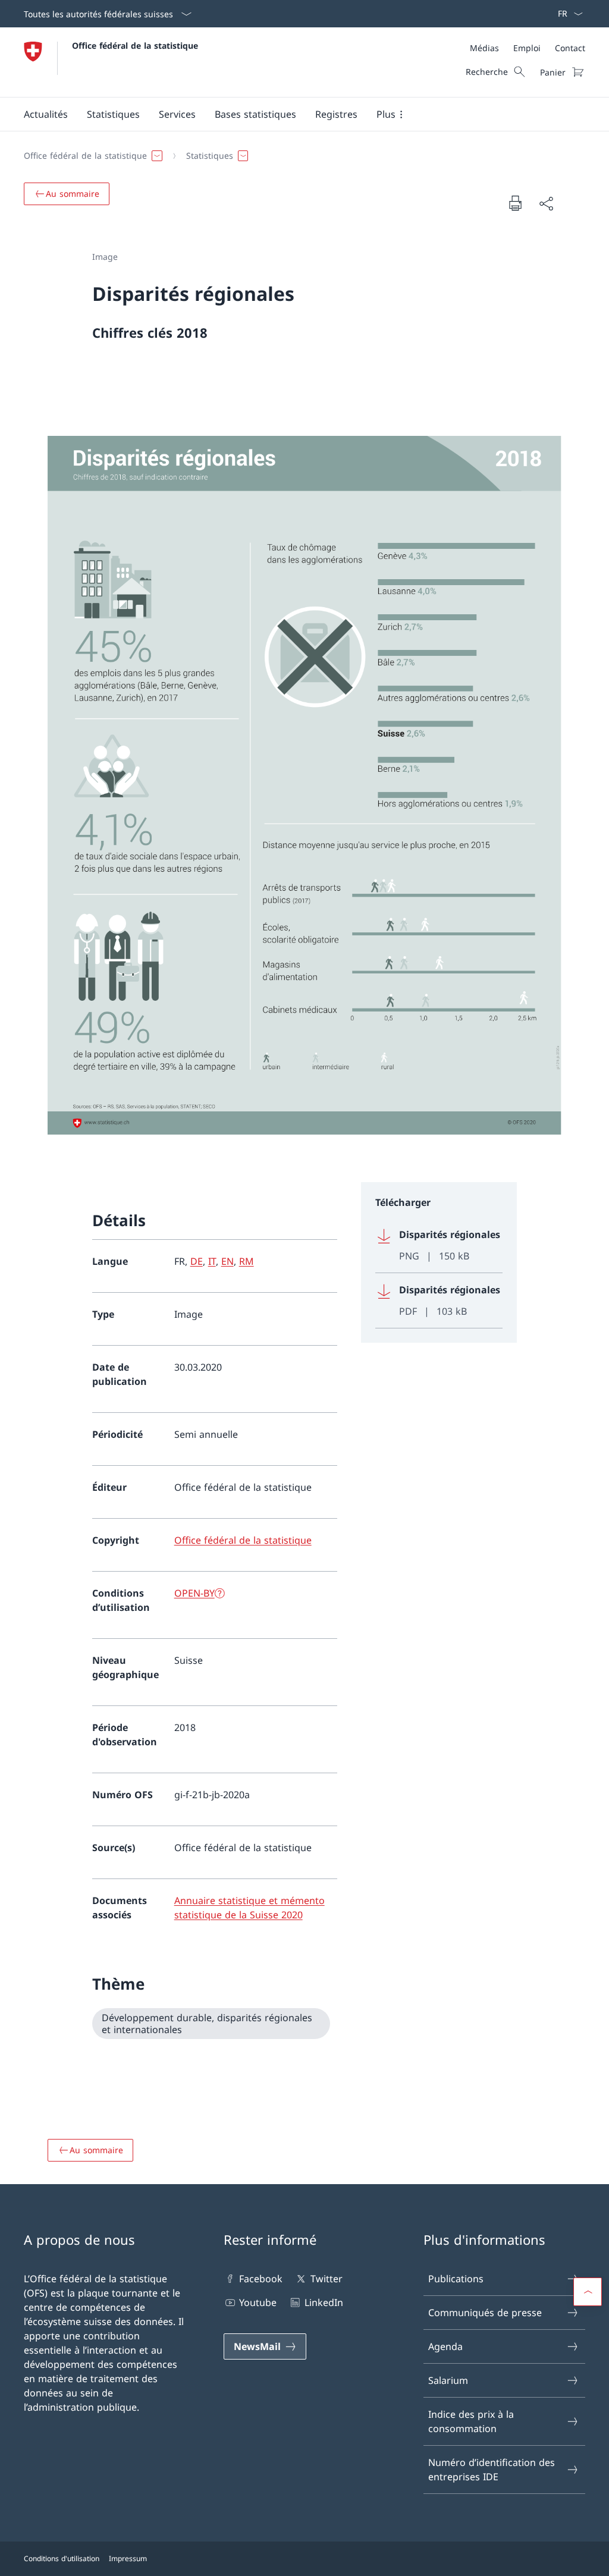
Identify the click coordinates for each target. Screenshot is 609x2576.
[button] (46, 114)
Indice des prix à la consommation (471, 2421)
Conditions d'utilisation (62, 2558)
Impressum (128, 2558)
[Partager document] (546, 203)
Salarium (448, 2380)
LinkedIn (324, 2302)
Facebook (261, 2279)
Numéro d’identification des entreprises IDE (492, 2470)
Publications (456, 2279)
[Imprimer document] (515, 203)
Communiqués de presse (485, 2313)
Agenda (445, 2346)
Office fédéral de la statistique (135, 45)
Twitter (326, 2279)
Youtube (258, 2302)
